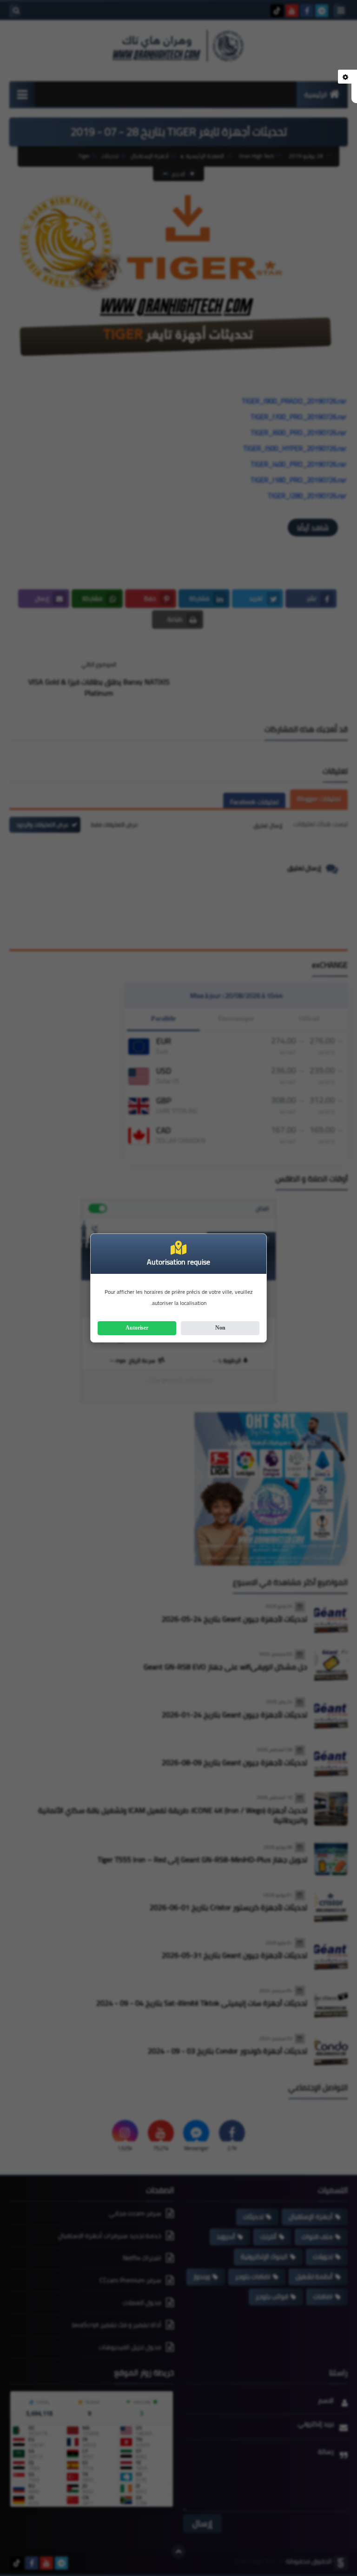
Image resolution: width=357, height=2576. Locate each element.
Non (220, 1328)
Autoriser (137, 1328)
